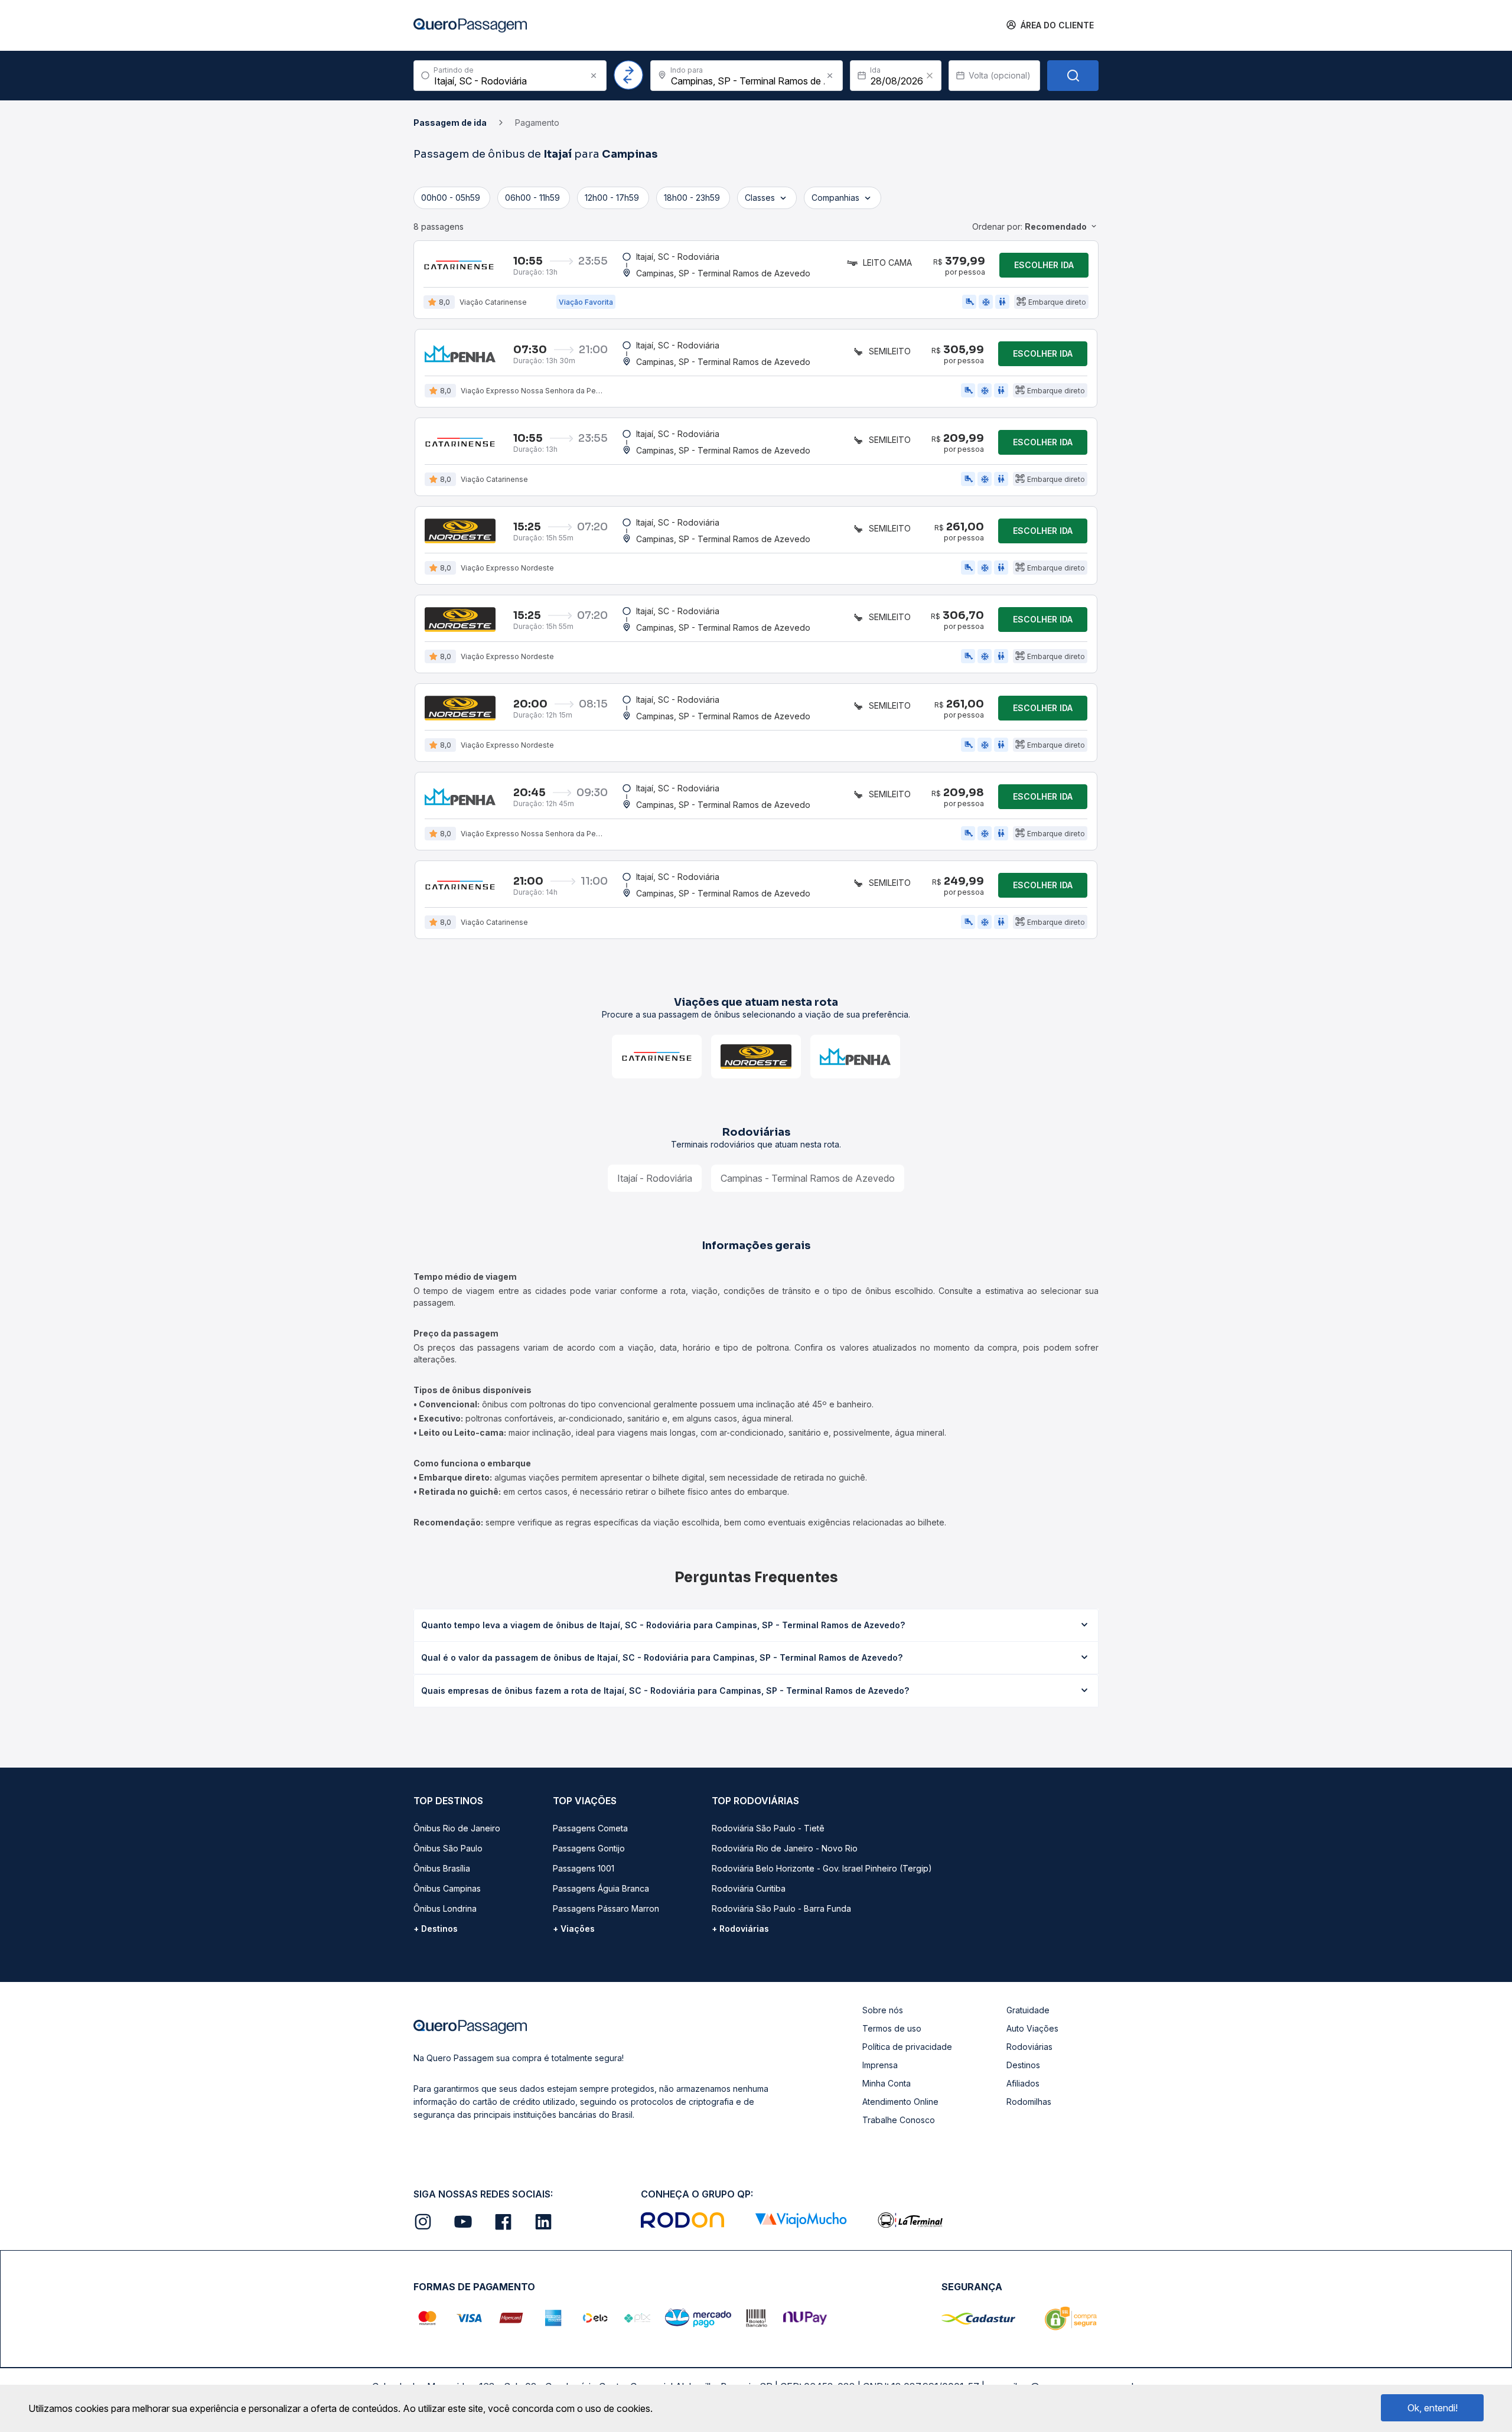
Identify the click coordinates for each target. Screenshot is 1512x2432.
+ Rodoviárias (740, 1929)
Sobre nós (883, 2010)
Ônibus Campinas (447, 1888)
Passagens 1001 (584, 1868)
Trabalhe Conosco (899, 2120)
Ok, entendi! (1433, 2408)
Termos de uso (892, 2028)
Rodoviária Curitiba (749, 1888)
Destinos (1023, 2065)
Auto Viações (1032, 2028)
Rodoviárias (1029, 2047)
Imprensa (880, 2065)
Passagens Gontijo (589, 1848)
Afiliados (1023, 2083)
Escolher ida (1044, 265)
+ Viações (574, 1929)
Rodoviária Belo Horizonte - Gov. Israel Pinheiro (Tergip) (822, 1868)
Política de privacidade (907, 2047)
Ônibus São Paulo (448, 1848)
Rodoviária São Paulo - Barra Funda (781, 1908)
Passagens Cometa (590, 1828)
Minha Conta (887, 2083)
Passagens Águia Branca (601, 1888)
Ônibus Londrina (445, 1908)
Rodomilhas (1029, 2102)
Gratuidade (1028, 2010)
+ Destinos (436, 1929)
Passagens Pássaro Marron (606, 1908)
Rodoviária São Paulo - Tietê (768, 1828)
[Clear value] (930, 76)
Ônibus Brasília (442, 1868)
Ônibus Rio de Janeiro (457, 1828)
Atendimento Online (900, 2102)
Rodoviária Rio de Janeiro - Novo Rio (785, 1848)
